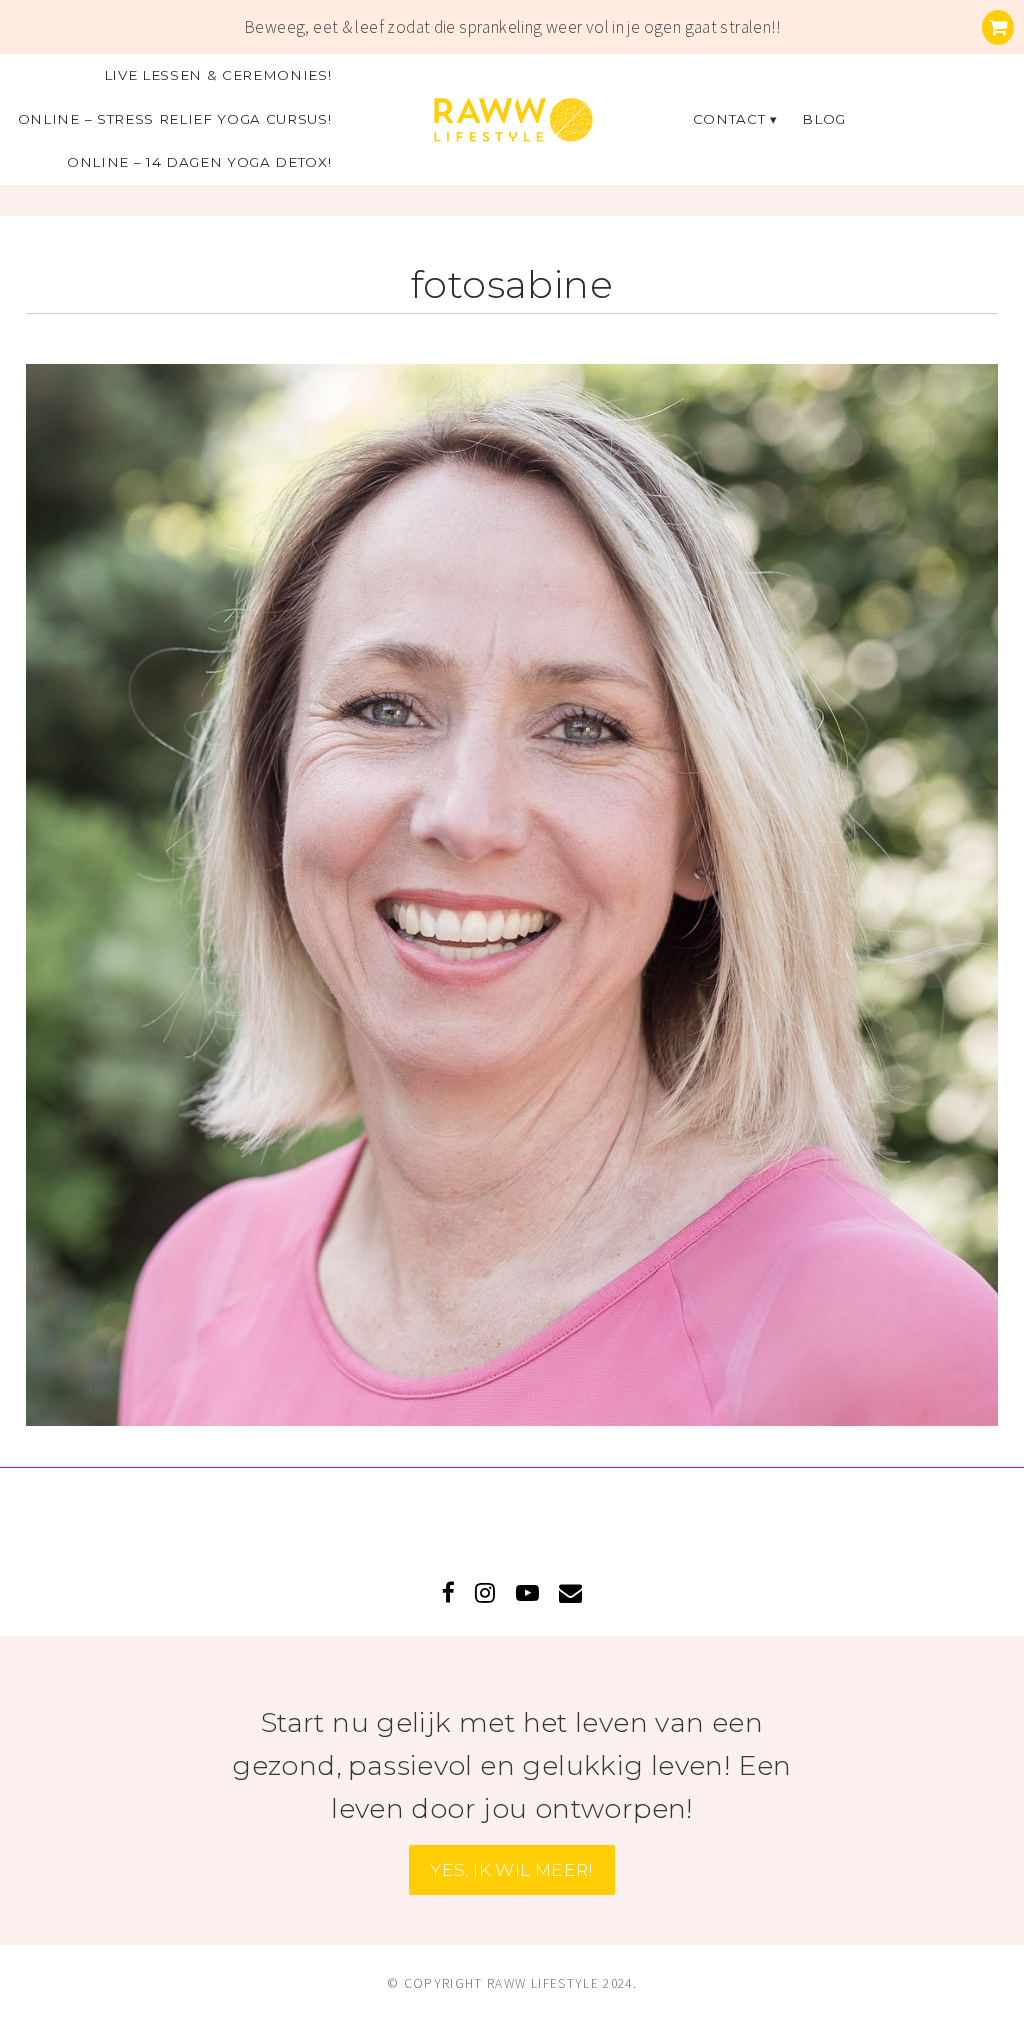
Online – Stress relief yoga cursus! (175, 119)
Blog (824, 119)
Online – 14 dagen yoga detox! (199, 162)
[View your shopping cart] (998, 27)
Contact (729, 119)
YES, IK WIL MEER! (512, 1869)
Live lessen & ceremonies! (218, 75)
